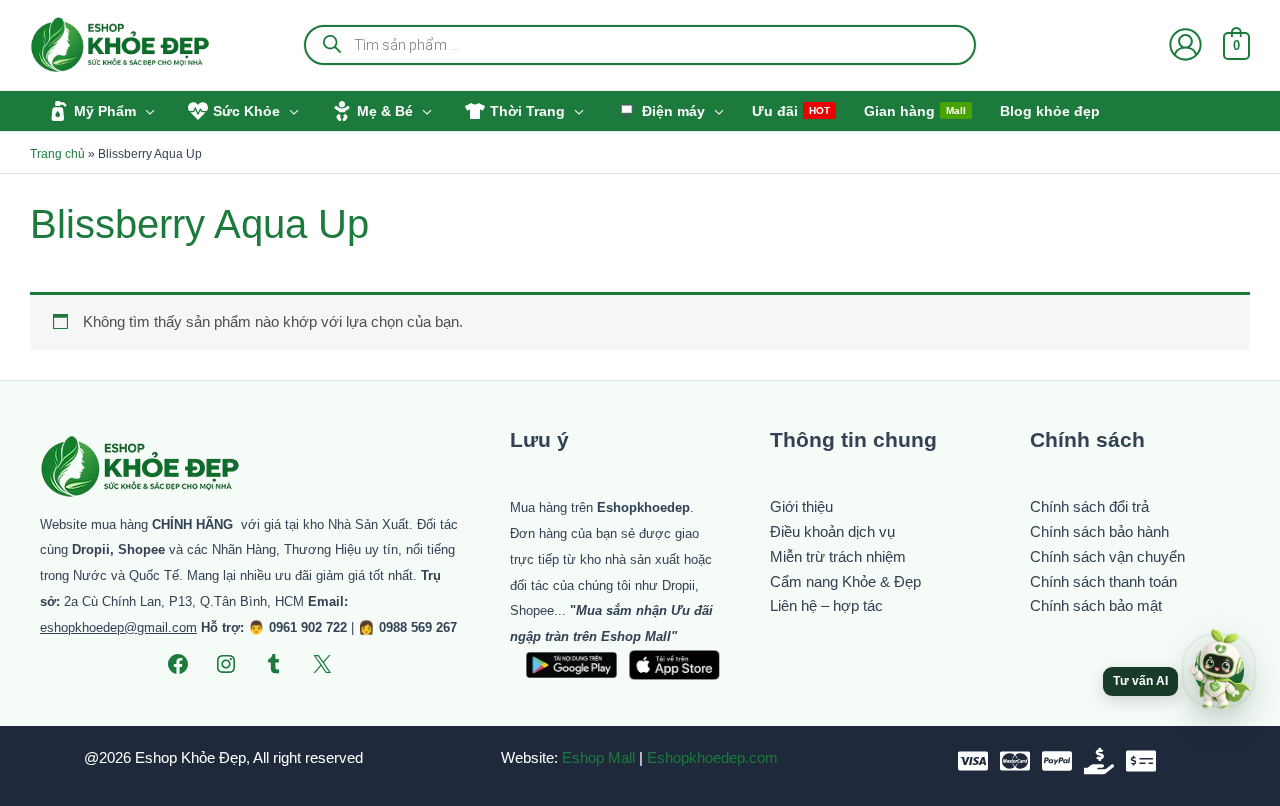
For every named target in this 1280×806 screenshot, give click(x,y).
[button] (145, 111)
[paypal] (1057, 761)
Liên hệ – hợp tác (826, 605)
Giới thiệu (801, 506)
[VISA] (973, 761)
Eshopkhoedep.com (712, 757)
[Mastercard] (1015, 761)
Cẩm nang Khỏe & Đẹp (845, 581)
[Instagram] (226, 664)
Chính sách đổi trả (1089, 506)
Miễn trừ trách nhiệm (838, 556)
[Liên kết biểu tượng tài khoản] (1185, 44)
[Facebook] (178, 664)
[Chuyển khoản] (1141, 761)
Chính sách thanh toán (1103, 581)
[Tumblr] (274, 664)
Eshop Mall (598, 757)
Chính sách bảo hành (1099, 531)
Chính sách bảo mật (1096, 605)
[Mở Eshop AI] (1219, 671)
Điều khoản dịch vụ (832, 531)
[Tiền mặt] (1099, 761)
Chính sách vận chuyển (1107, 556)
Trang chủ (57, 154)
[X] (322, 664)
